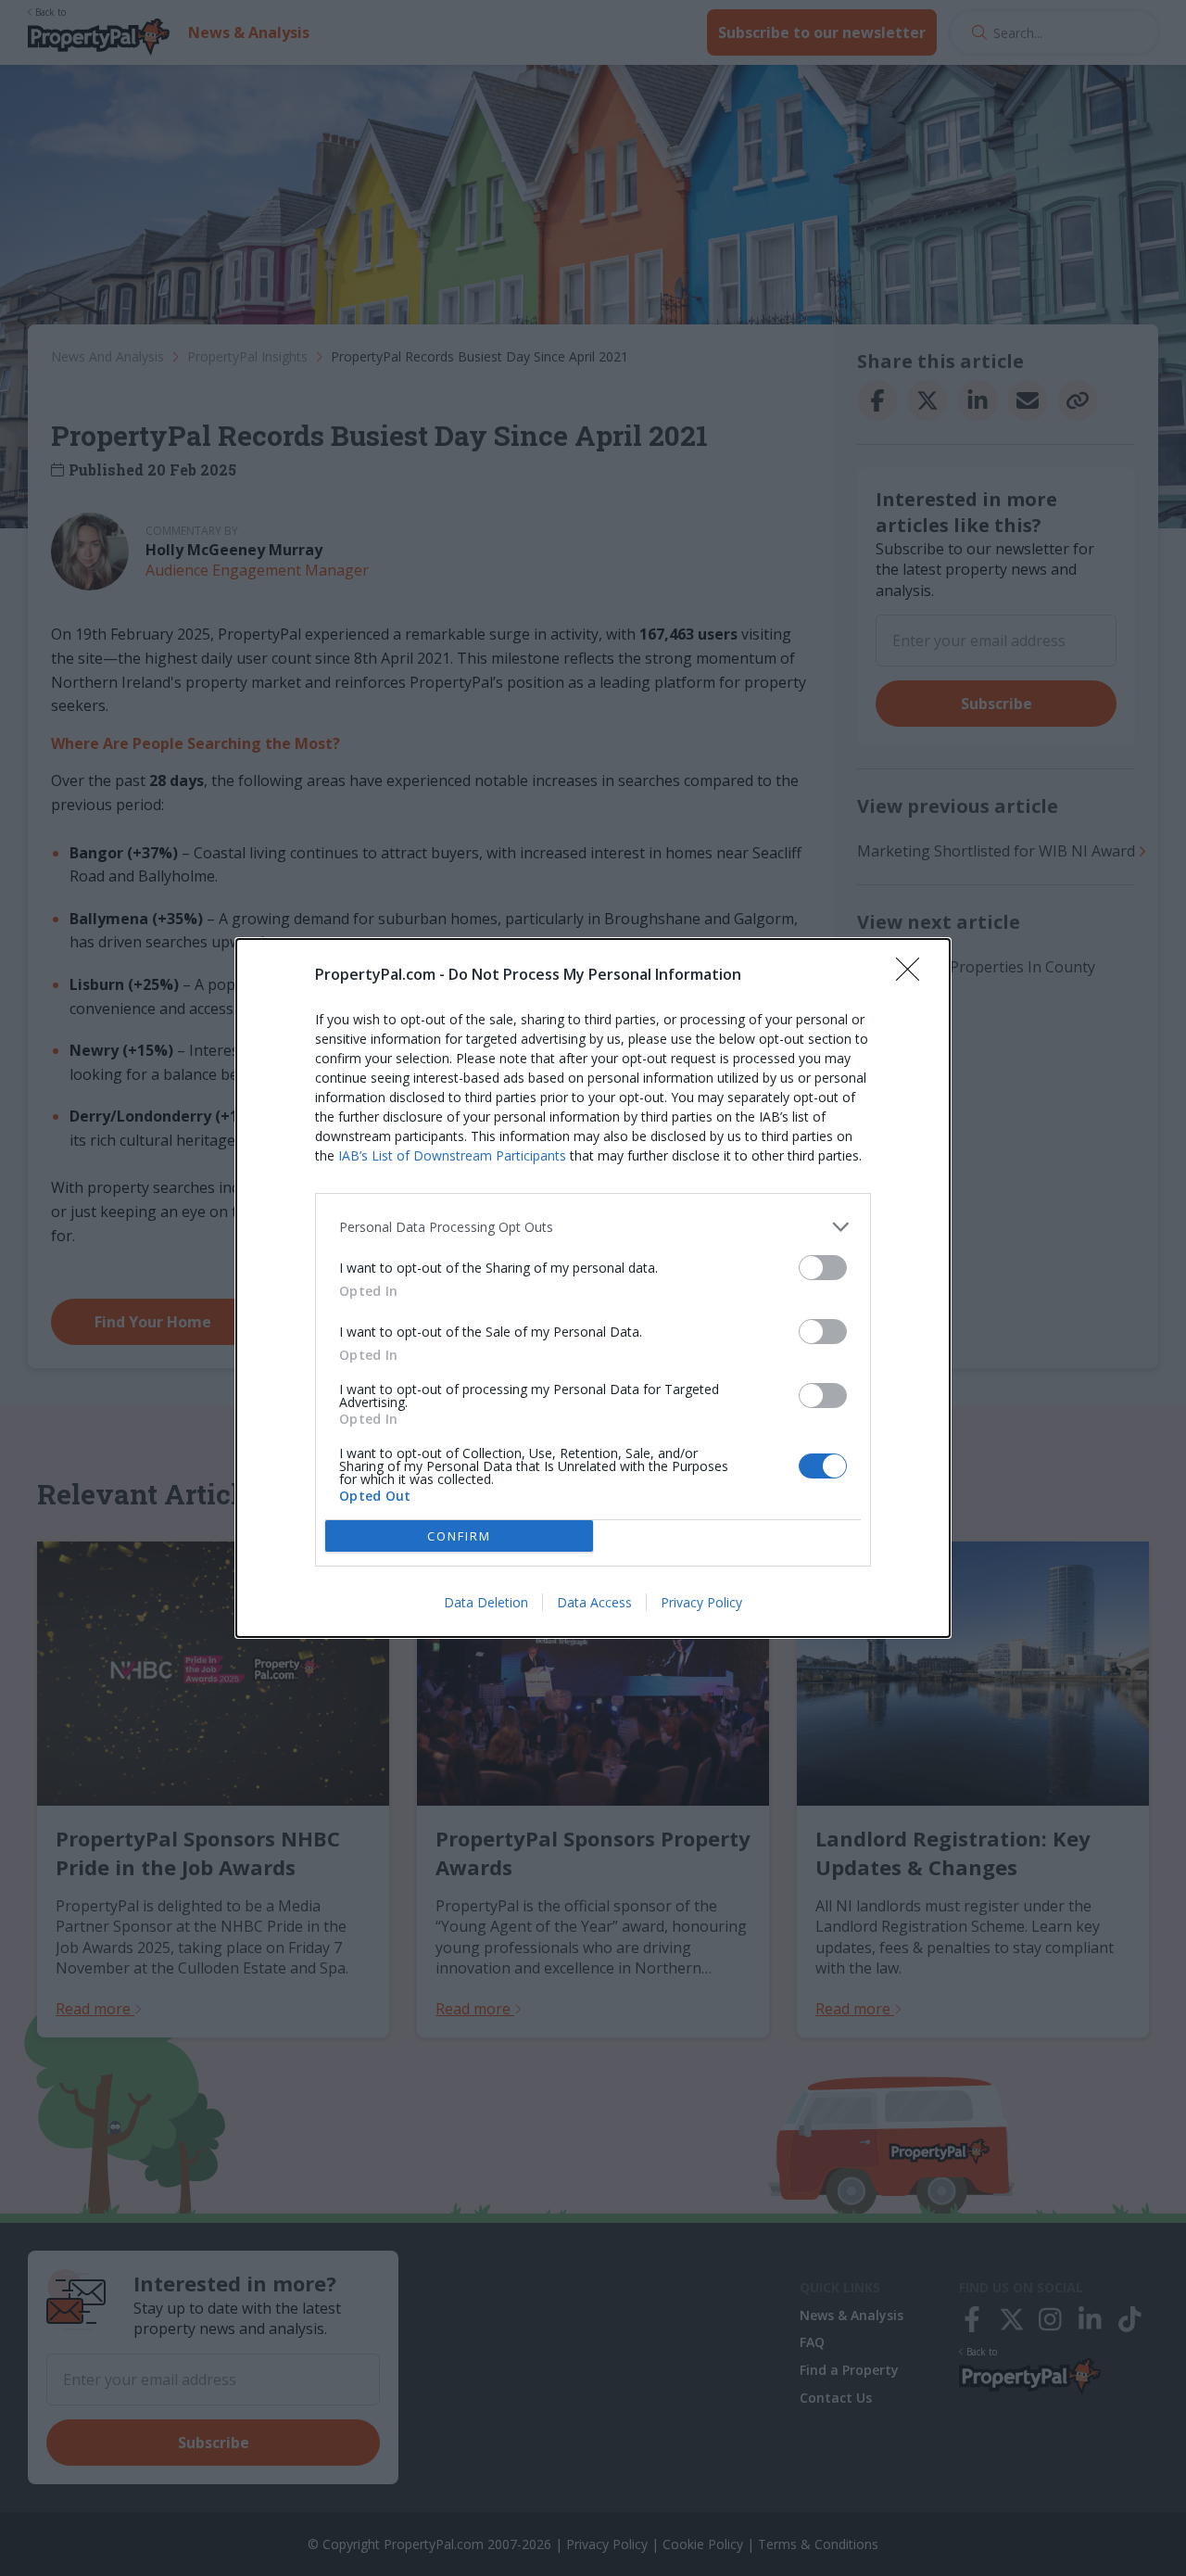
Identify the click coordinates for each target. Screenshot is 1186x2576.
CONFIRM (459, 1536)
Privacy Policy (701, 1602)
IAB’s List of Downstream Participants (452, 1155)
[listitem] (593, 1227)
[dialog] (593, 1288)
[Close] (914, 975)
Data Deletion (486, 1602)
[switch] (823, 1268)
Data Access (594, 1602)
